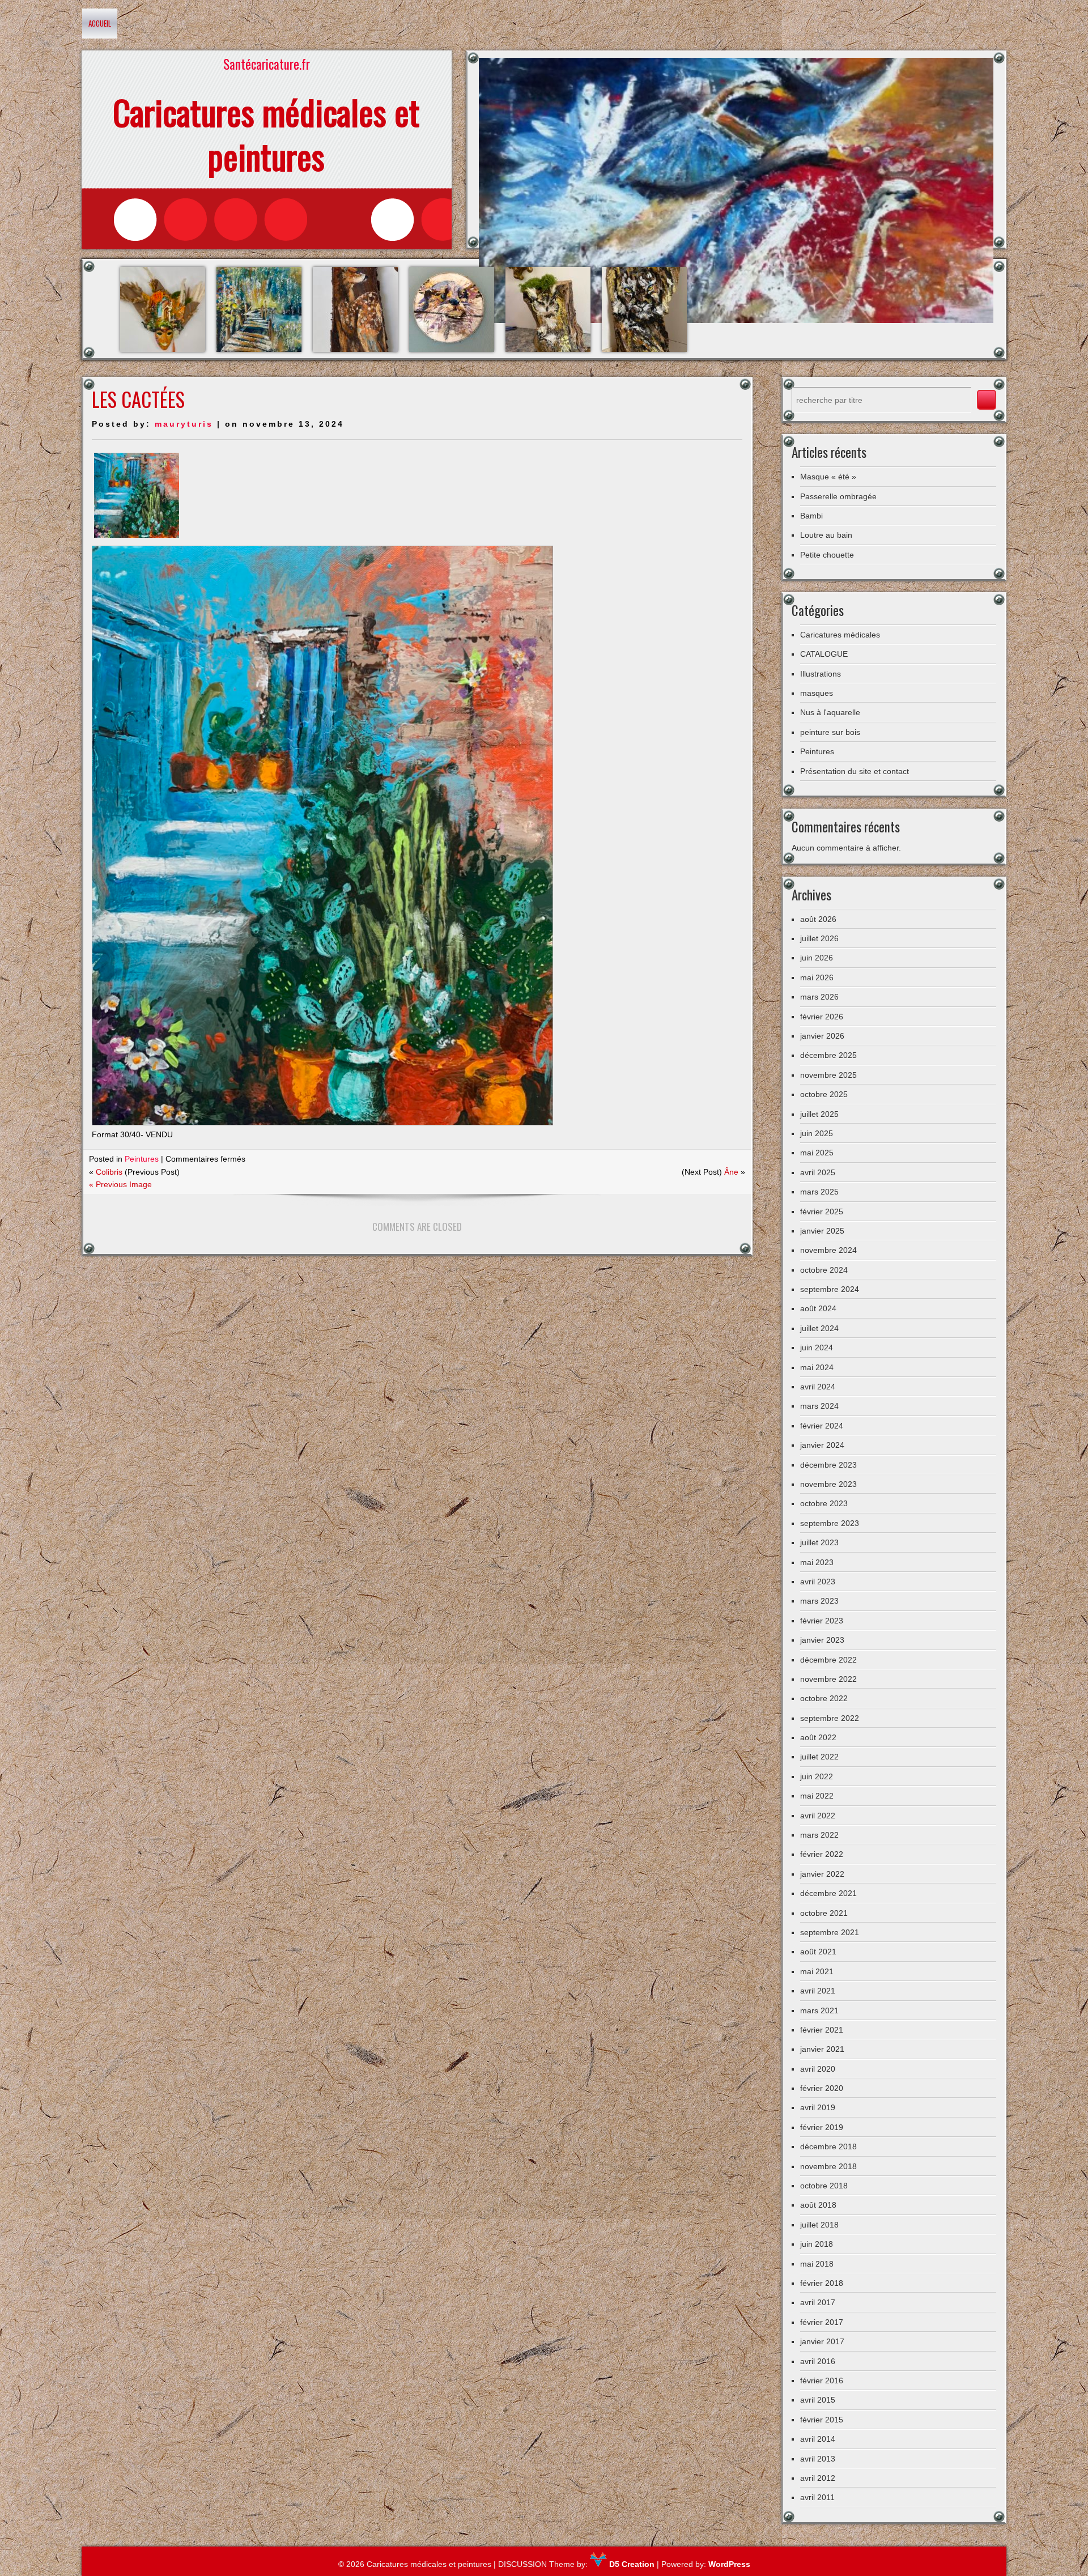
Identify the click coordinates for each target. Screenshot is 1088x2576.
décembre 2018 (828, 2146)
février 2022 (822, 1854)
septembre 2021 (830, 1932)
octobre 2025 (824, 1094)
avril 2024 (818, 1387)
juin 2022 (817, 1776)
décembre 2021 (828, 1893)
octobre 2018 (824, 2186)
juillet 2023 (819, 1542)
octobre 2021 (824, 1913)
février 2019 (822, 2127)
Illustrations (821, 674)
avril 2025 (818, 1172)
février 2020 (822, 2088)
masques (817, 693)
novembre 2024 (828, 1250)
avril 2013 (818, 2459)
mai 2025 (817, 1153)
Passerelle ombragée (838, 496)
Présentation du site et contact (855, 771)
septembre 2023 (830, 1523)
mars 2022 (819, 1835)
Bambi (811, 516)
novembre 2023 (828, 1484)
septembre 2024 (830, 1289)
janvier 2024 (822, 1445)
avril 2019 (818, 2107)
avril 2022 (818, 1816)
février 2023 (822, 1621)
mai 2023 (817, 1562)
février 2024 (822, 1426)
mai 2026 (817, 977)
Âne (731, 1172)
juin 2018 (817, 2244)
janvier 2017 (822, 2341)
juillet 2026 (819, 938)
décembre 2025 (828, 1055)
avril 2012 (818, 2478)
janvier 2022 (822, 1874)
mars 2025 (819, 1192)
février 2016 (822, 2381)
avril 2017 (818, 2302)
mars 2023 (819, 1601)
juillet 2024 (819, 1328)
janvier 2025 (822, 1231)
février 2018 (822, 2283)
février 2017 (822, 2322)
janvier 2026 (822, 1036)
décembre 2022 (828, 1660)
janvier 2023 (822, 1640)
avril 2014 (818, 2439)
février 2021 (822, 2030)
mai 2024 (817, 1367)
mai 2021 (817, 1971)
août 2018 (818, 2205)
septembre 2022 (830, 1718)
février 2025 (822, 1212)
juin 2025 (817, 1133)
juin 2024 (817, 1347)
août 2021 (818, 1952)
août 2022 (818, 1737)
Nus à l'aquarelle (830, 712)
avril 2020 (818, 2069)
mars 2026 (819, 997)
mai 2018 (817, 2264)
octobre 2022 (824, 1698)
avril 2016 (818, 2361)
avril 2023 (818, 1582)
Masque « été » (828, 477)
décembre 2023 (828, 1465)
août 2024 (818, 1308)
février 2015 (822, 2420)
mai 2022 (817, 1796)
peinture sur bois (830, 732)
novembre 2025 (828, 1075)
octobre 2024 (824, 1270)
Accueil (100, 23)
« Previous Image (120, 1184)
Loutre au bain (826, 535)
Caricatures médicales (840, 635)
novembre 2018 (828, 2166)
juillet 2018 (819, 2225)
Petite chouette (827, 555)
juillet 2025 (819, 1114)
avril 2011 (817, 2497)
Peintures (142, 1159)
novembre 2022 (828, 1679)
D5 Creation (631, 2564)
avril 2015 (818, 2400)
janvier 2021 (822, 2049)
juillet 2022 (819, 1757)
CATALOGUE (824, 654)
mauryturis (184, 424)
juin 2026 (817, 958)
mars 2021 (819, 2010)
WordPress (729, 2564)
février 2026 (822, 1017)
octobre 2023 (824, 1503)
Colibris (109, 1172)
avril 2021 (818, 1991)
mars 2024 (819, 1406)
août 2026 (818, 919)
